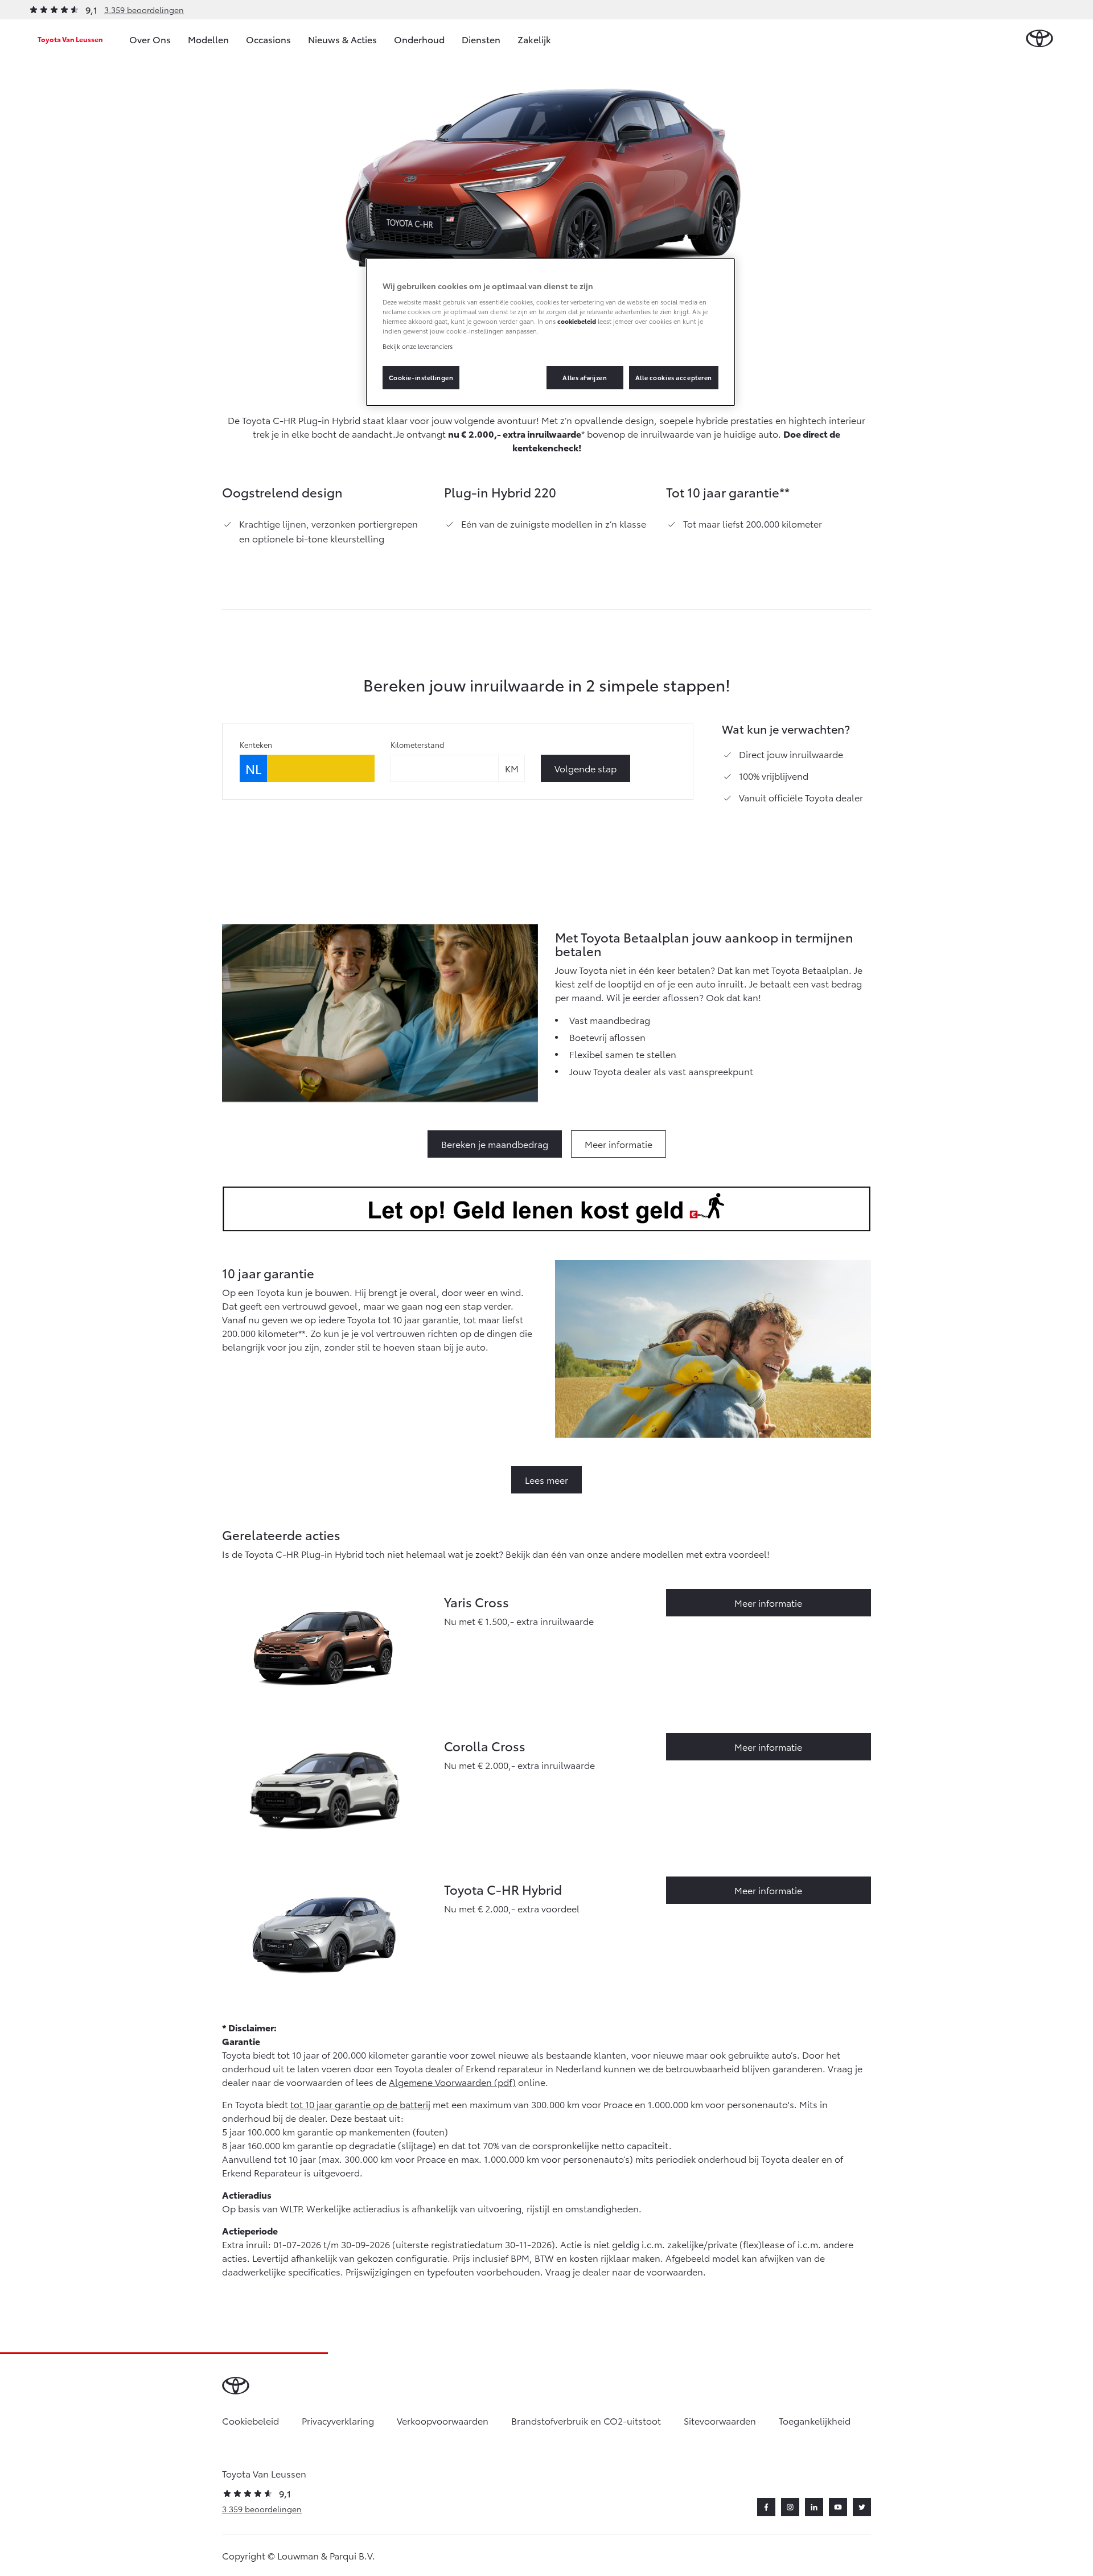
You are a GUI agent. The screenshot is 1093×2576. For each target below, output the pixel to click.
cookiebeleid (577, 321)
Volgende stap (585, 768)
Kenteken (256, 744)
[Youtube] (838, 2507)
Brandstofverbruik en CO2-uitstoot (586, 2420)
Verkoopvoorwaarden (443, 2420)
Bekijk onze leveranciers (418, 346)
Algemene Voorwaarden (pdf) (452, 2082)
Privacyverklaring (338, 2420)
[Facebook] (766, 2507)
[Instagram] (790, 2507)
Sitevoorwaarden (720, 2420)
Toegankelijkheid (815, 2420)
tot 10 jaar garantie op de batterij (360, 2104)
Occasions (268, 39)
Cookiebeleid (250, 2420)
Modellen (208, 39)
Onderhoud (419, 39)
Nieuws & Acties (342, 39)
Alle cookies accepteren (674, 377)
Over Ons (150, 39)
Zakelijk (534, 39)
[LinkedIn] (814, 2507)
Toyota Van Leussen (70, 39)
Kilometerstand (417, 744)
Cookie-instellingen (421, 377)
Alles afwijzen (585, 377)
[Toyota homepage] (1039, 39)
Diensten (481, 39)
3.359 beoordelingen (144, 10)
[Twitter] (862, 2507)
